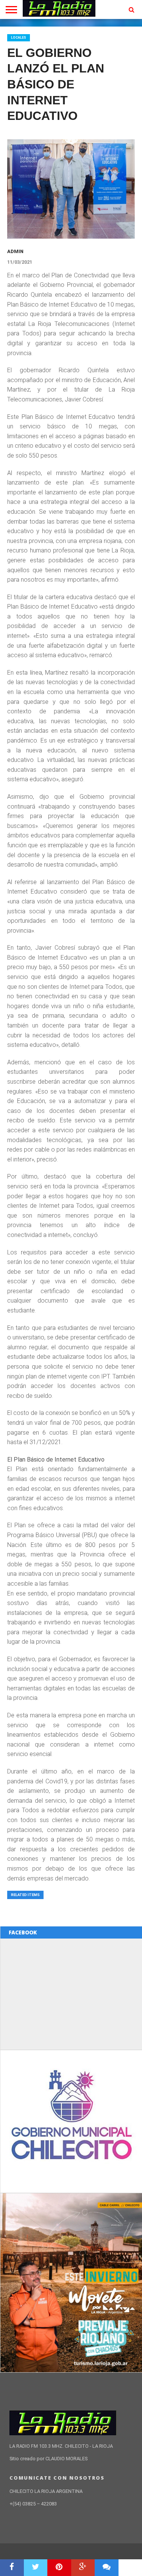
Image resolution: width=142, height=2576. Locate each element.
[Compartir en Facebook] (12, 2568)
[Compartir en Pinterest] (59, 2568)
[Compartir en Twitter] (36, 2568)
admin (15, 251)
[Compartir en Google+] (83, 2568)
